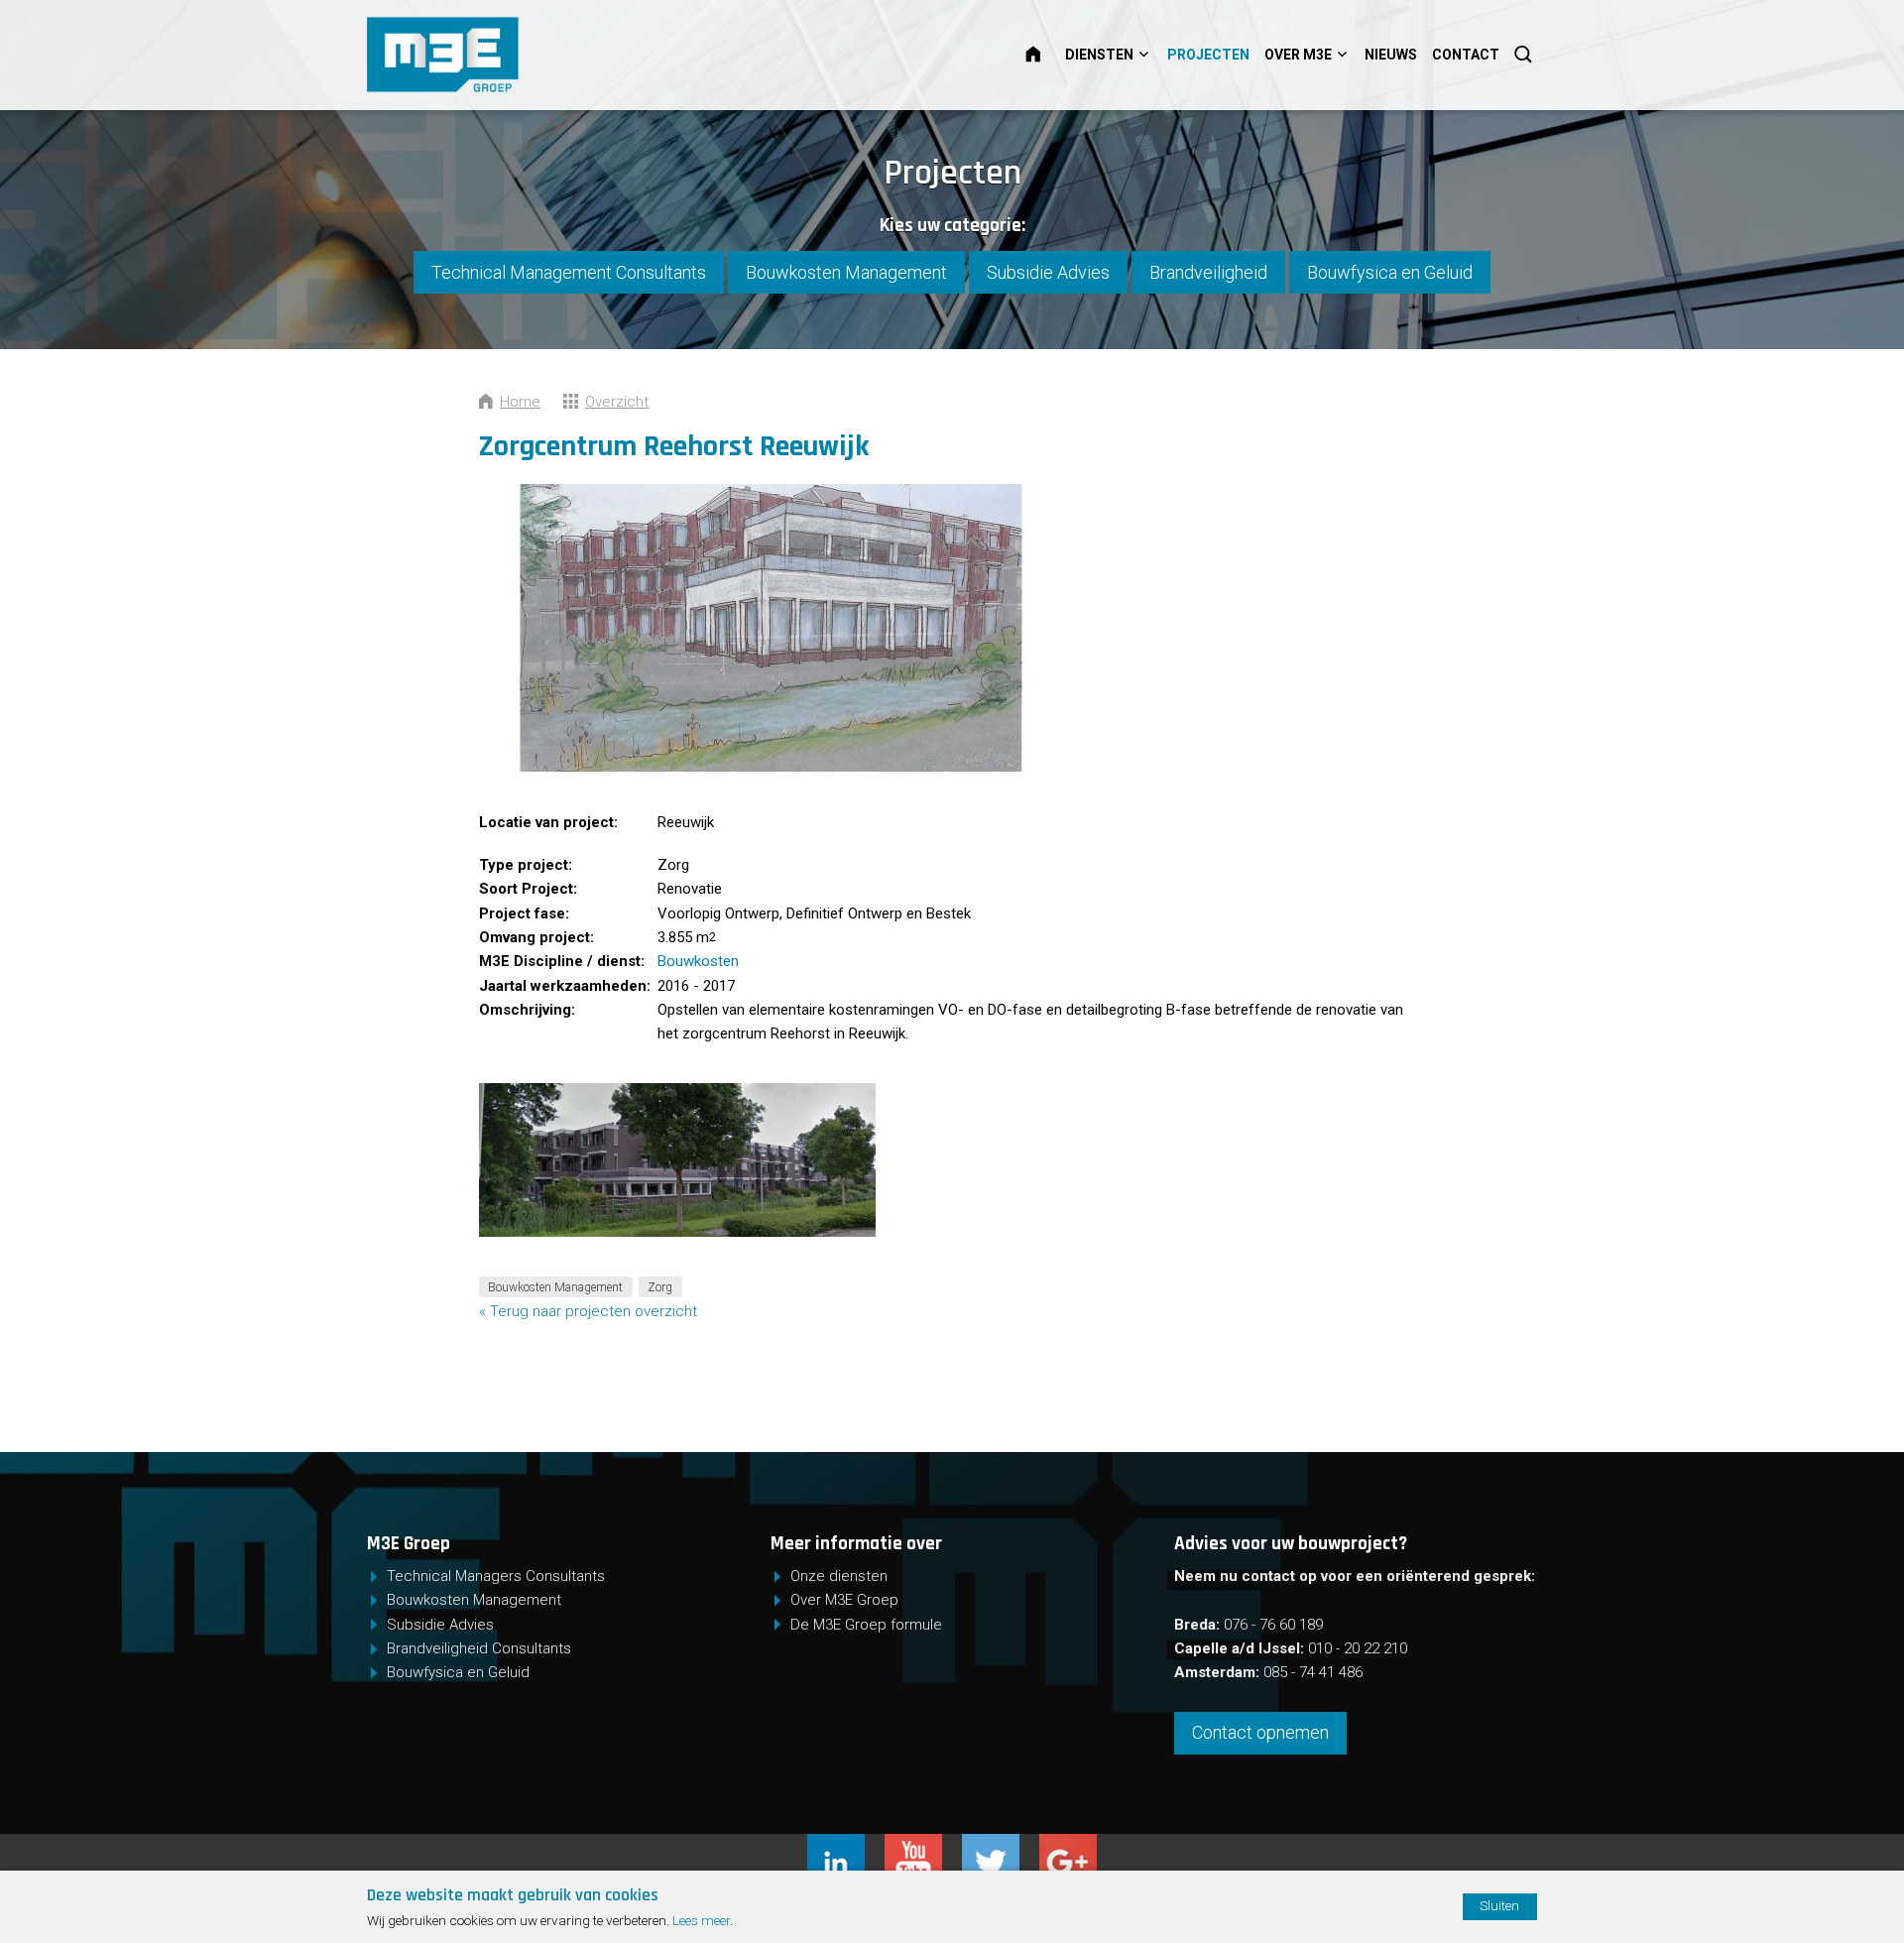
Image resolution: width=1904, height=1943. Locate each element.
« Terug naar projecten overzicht (588, 1311)
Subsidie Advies (1048, 272)
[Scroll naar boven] (1799, 1867)
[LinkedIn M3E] (846, 1846)
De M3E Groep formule (866, 1625)
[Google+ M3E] (1068, 1846)
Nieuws (1391, 55)
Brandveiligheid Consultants (479, 1648)
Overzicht (617, 402)
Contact (1466, 55)
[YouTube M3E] (923, 1846)
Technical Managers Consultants (496, 1576)
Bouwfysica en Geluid (1390, 272)
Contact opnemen (1260, 1732)
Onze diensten (839, 1576)
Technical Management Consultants (569, 272)
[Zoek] (1525, 55)
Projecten (1208, 55)
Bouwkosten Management (846, 272)
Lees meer (701, 1920)
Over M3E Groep (844, 1600)
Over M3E (1298, 55)
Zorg (660, 1286)
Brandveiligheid (1208, 272)
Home (1045, 55)
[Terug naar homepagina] (507, 55)
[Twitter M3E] (1001, 1846)
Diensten (1099, 55)
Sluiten (1499, 1905)
